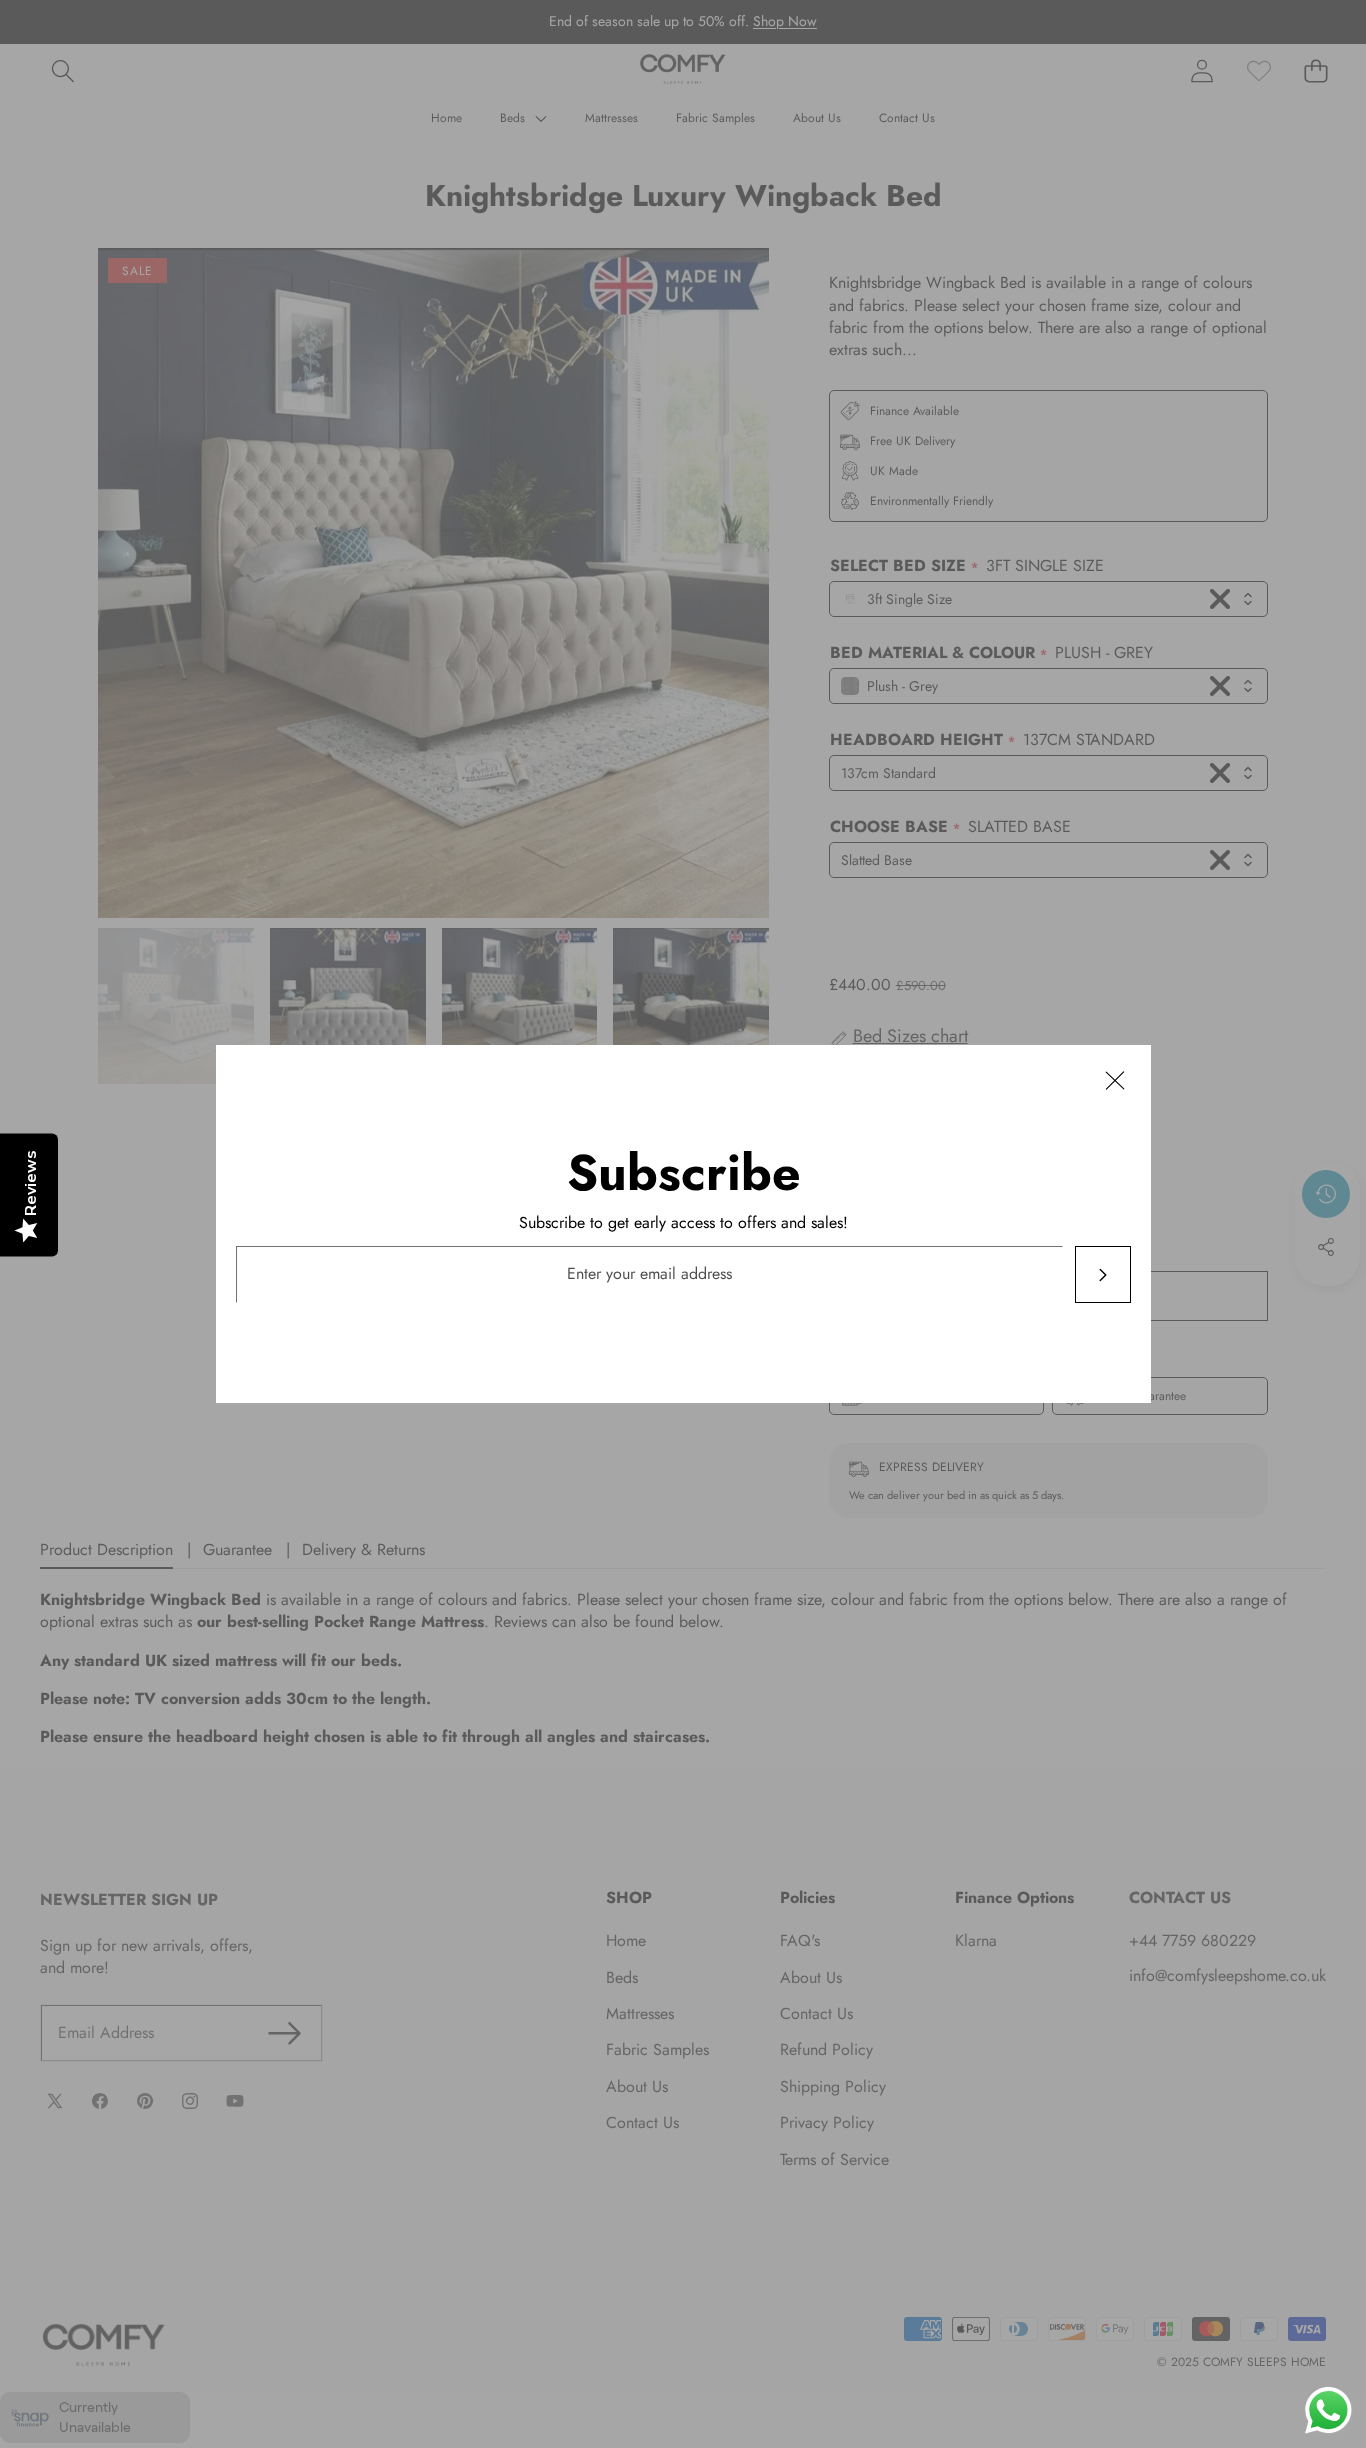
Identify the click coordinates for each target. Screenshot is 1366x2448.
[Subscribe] (1102, 1275)
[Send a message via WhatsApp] (1328, 2410)
